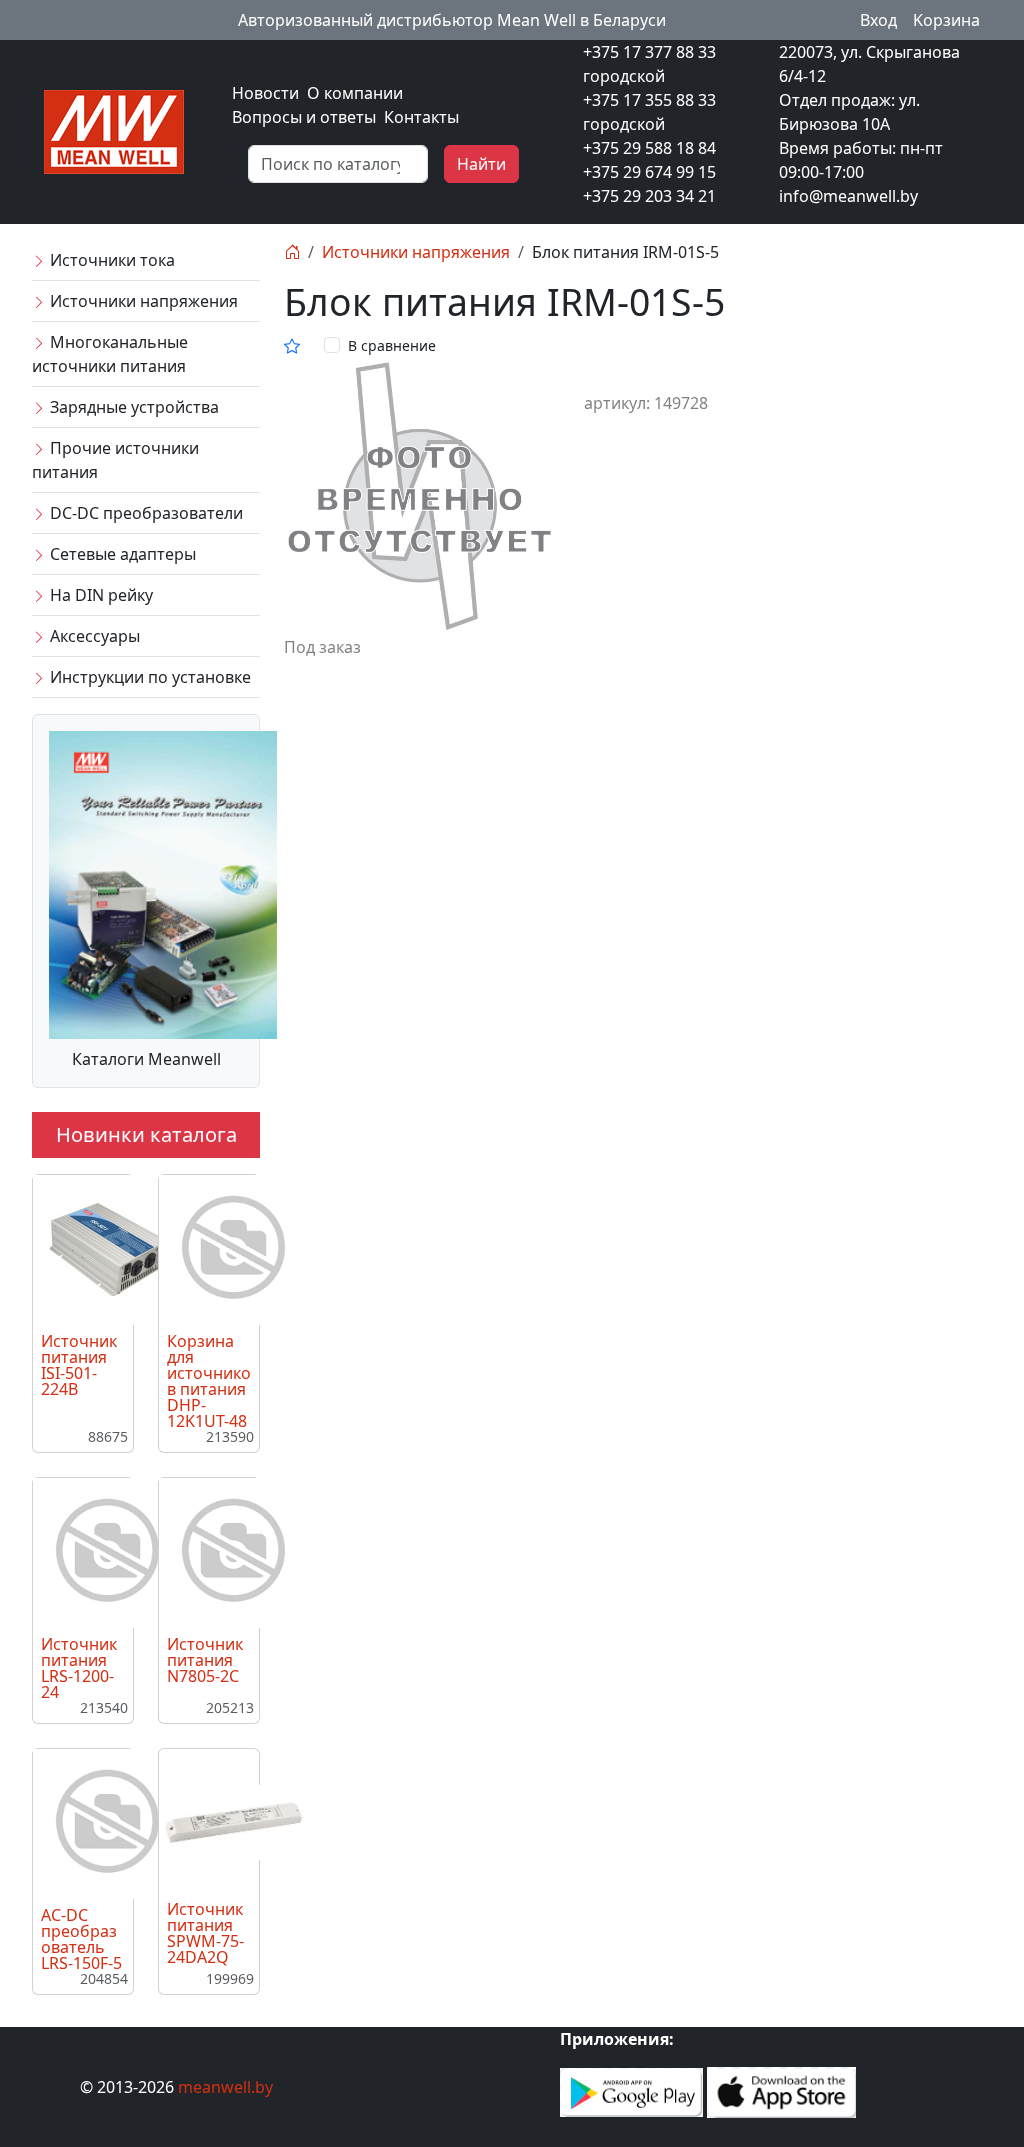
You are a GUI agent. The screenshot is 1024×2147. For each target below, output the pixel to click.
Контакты (421, 117)
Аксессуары (93, 636)
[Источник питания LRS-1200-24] (108, 1551)
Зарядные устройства (132, 407)
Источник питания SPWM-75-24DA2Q (205, 1933)
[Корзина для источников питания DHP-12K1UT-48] (234, 1248)
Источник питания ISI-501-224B (79, 1365)
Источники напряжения (142, 301)
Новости (265, 93)
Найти (481, 164)
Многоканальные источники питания (110, 354)
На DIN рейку (99, 595)
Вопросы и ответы (304, 117)
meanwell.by (225, 2087)
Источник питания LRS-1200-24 (79, 1668)
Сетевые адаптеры (121, 554)
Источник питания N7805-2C (205, 1660)
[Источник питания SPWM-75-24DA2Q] (234, 1821)
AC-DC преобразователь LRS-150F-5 (81, 1939)
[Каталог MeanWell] (163, 883)
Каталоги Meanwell (146, 1059)
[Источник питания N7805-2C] (234, 1551)
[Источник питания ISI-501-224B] (108, 1248)
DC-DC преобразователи (144, 513)
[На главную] (292, 252)
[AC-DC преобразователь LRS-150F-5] (108, 1822)
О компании (355, 93)
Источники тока (110, 260)
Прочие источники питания (115, 460)
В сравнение (392, 345)
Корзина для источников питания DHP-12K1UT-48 (209, 1381)
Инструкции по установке (148, 677)
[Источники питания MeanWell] (114, 130)
